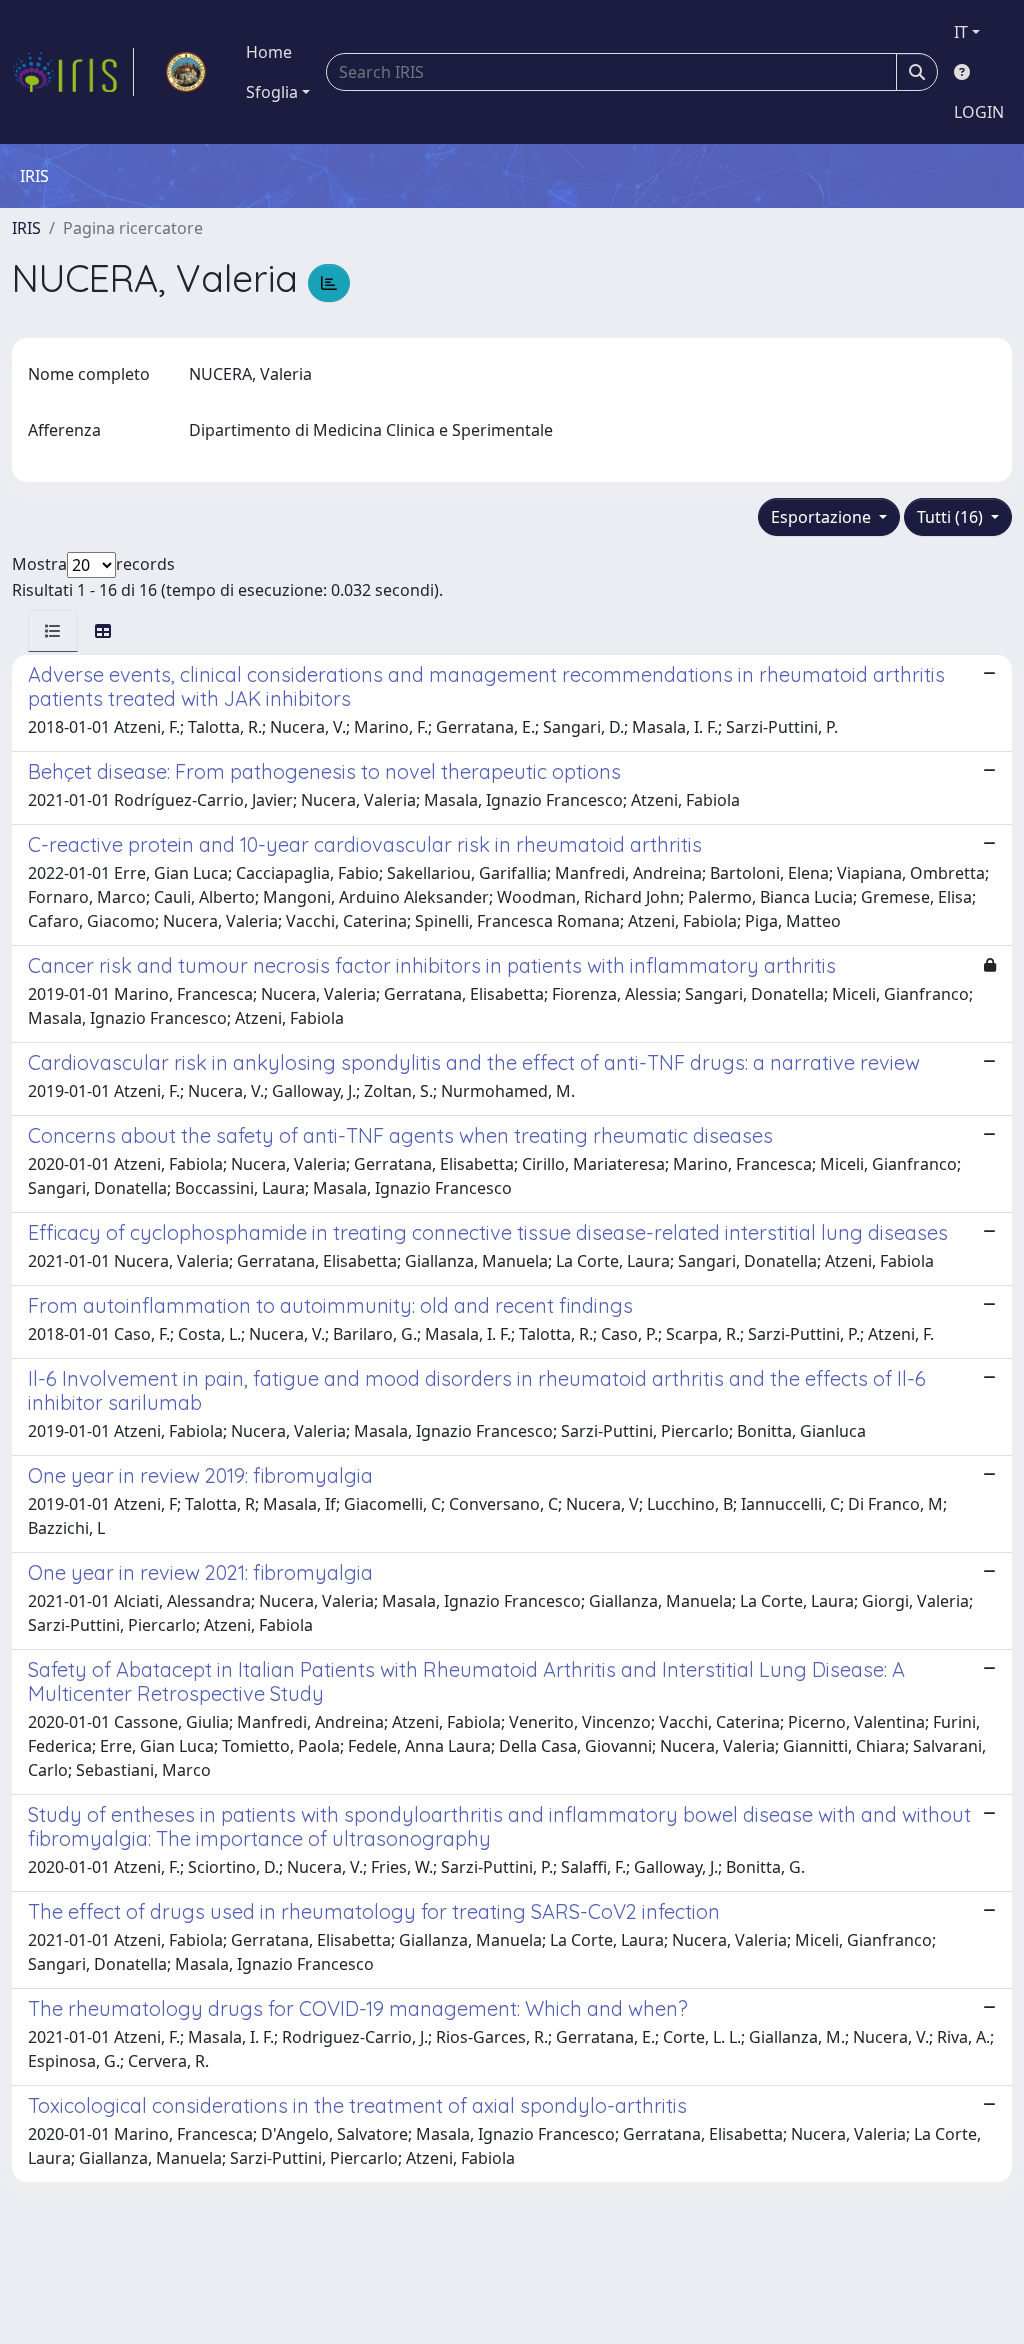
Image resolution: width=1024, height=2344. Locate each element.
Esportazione (823, 517)
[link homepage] (73, 72)
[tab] (53, 631)
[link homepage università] (186, 72)
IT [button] (961, 32)
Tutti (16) (952, 517)
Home (269, 52)
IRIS (26, 228)
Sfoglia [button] (272, 92)
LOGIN (979, 112)
